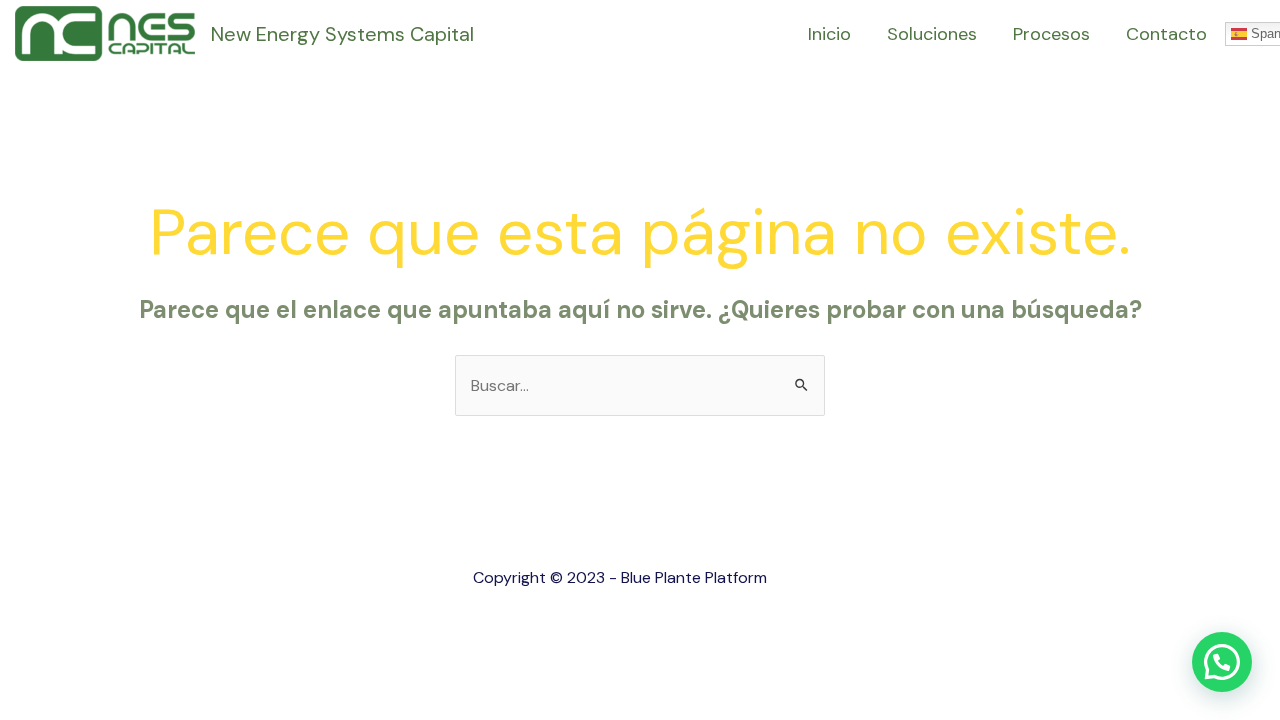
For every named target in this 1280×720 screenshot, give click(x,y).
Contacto (1166, 34)
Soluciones (932, 34)
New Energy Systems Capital (342, 34)
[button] (1222, 662)
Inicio (829, 34)
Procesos (1051, 34)
